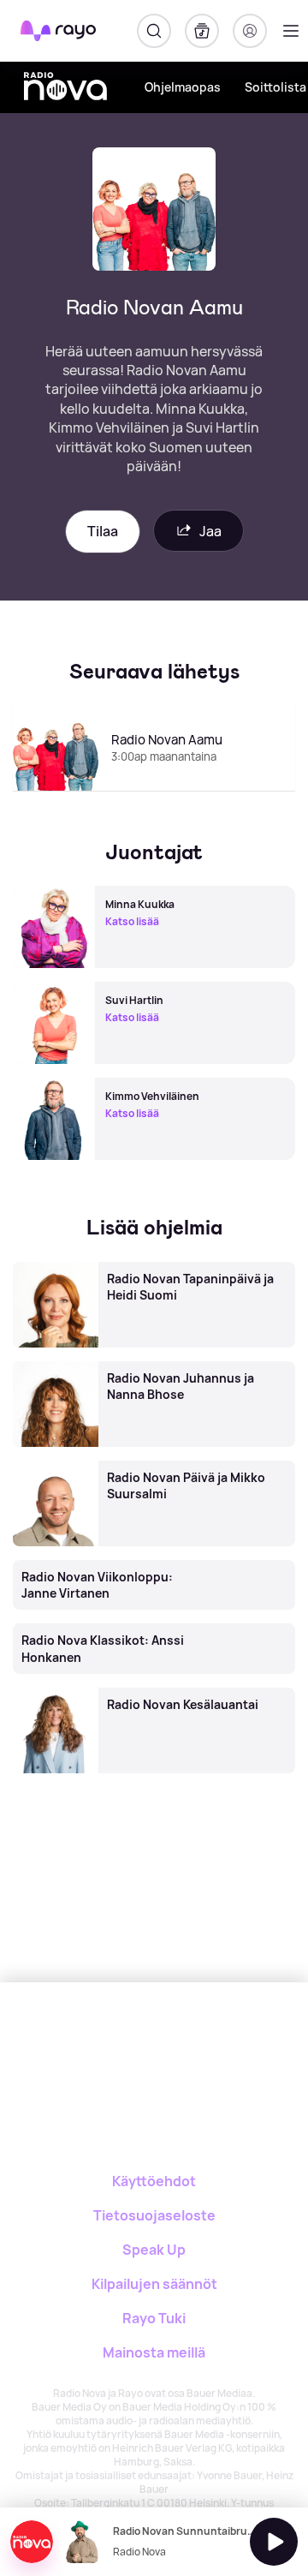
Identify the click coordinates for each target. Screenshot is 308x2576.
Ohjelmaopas (183, 87)
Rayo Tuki (154, 2318)
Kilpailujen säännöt (154, 2284)
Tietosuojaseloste (154, 2215)
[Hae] (154, 31)
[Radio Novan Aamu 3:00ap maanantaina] (154, 790)
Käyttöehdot (154, 2181)
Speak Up (154, 2250)
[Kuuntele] (274, 2542)
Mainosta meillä (154, 2352)
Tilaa (103, 531)
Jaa (210, 531)
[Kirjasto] (202, 31)
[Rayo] (86, 2042)
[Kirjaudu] (250, 31)
